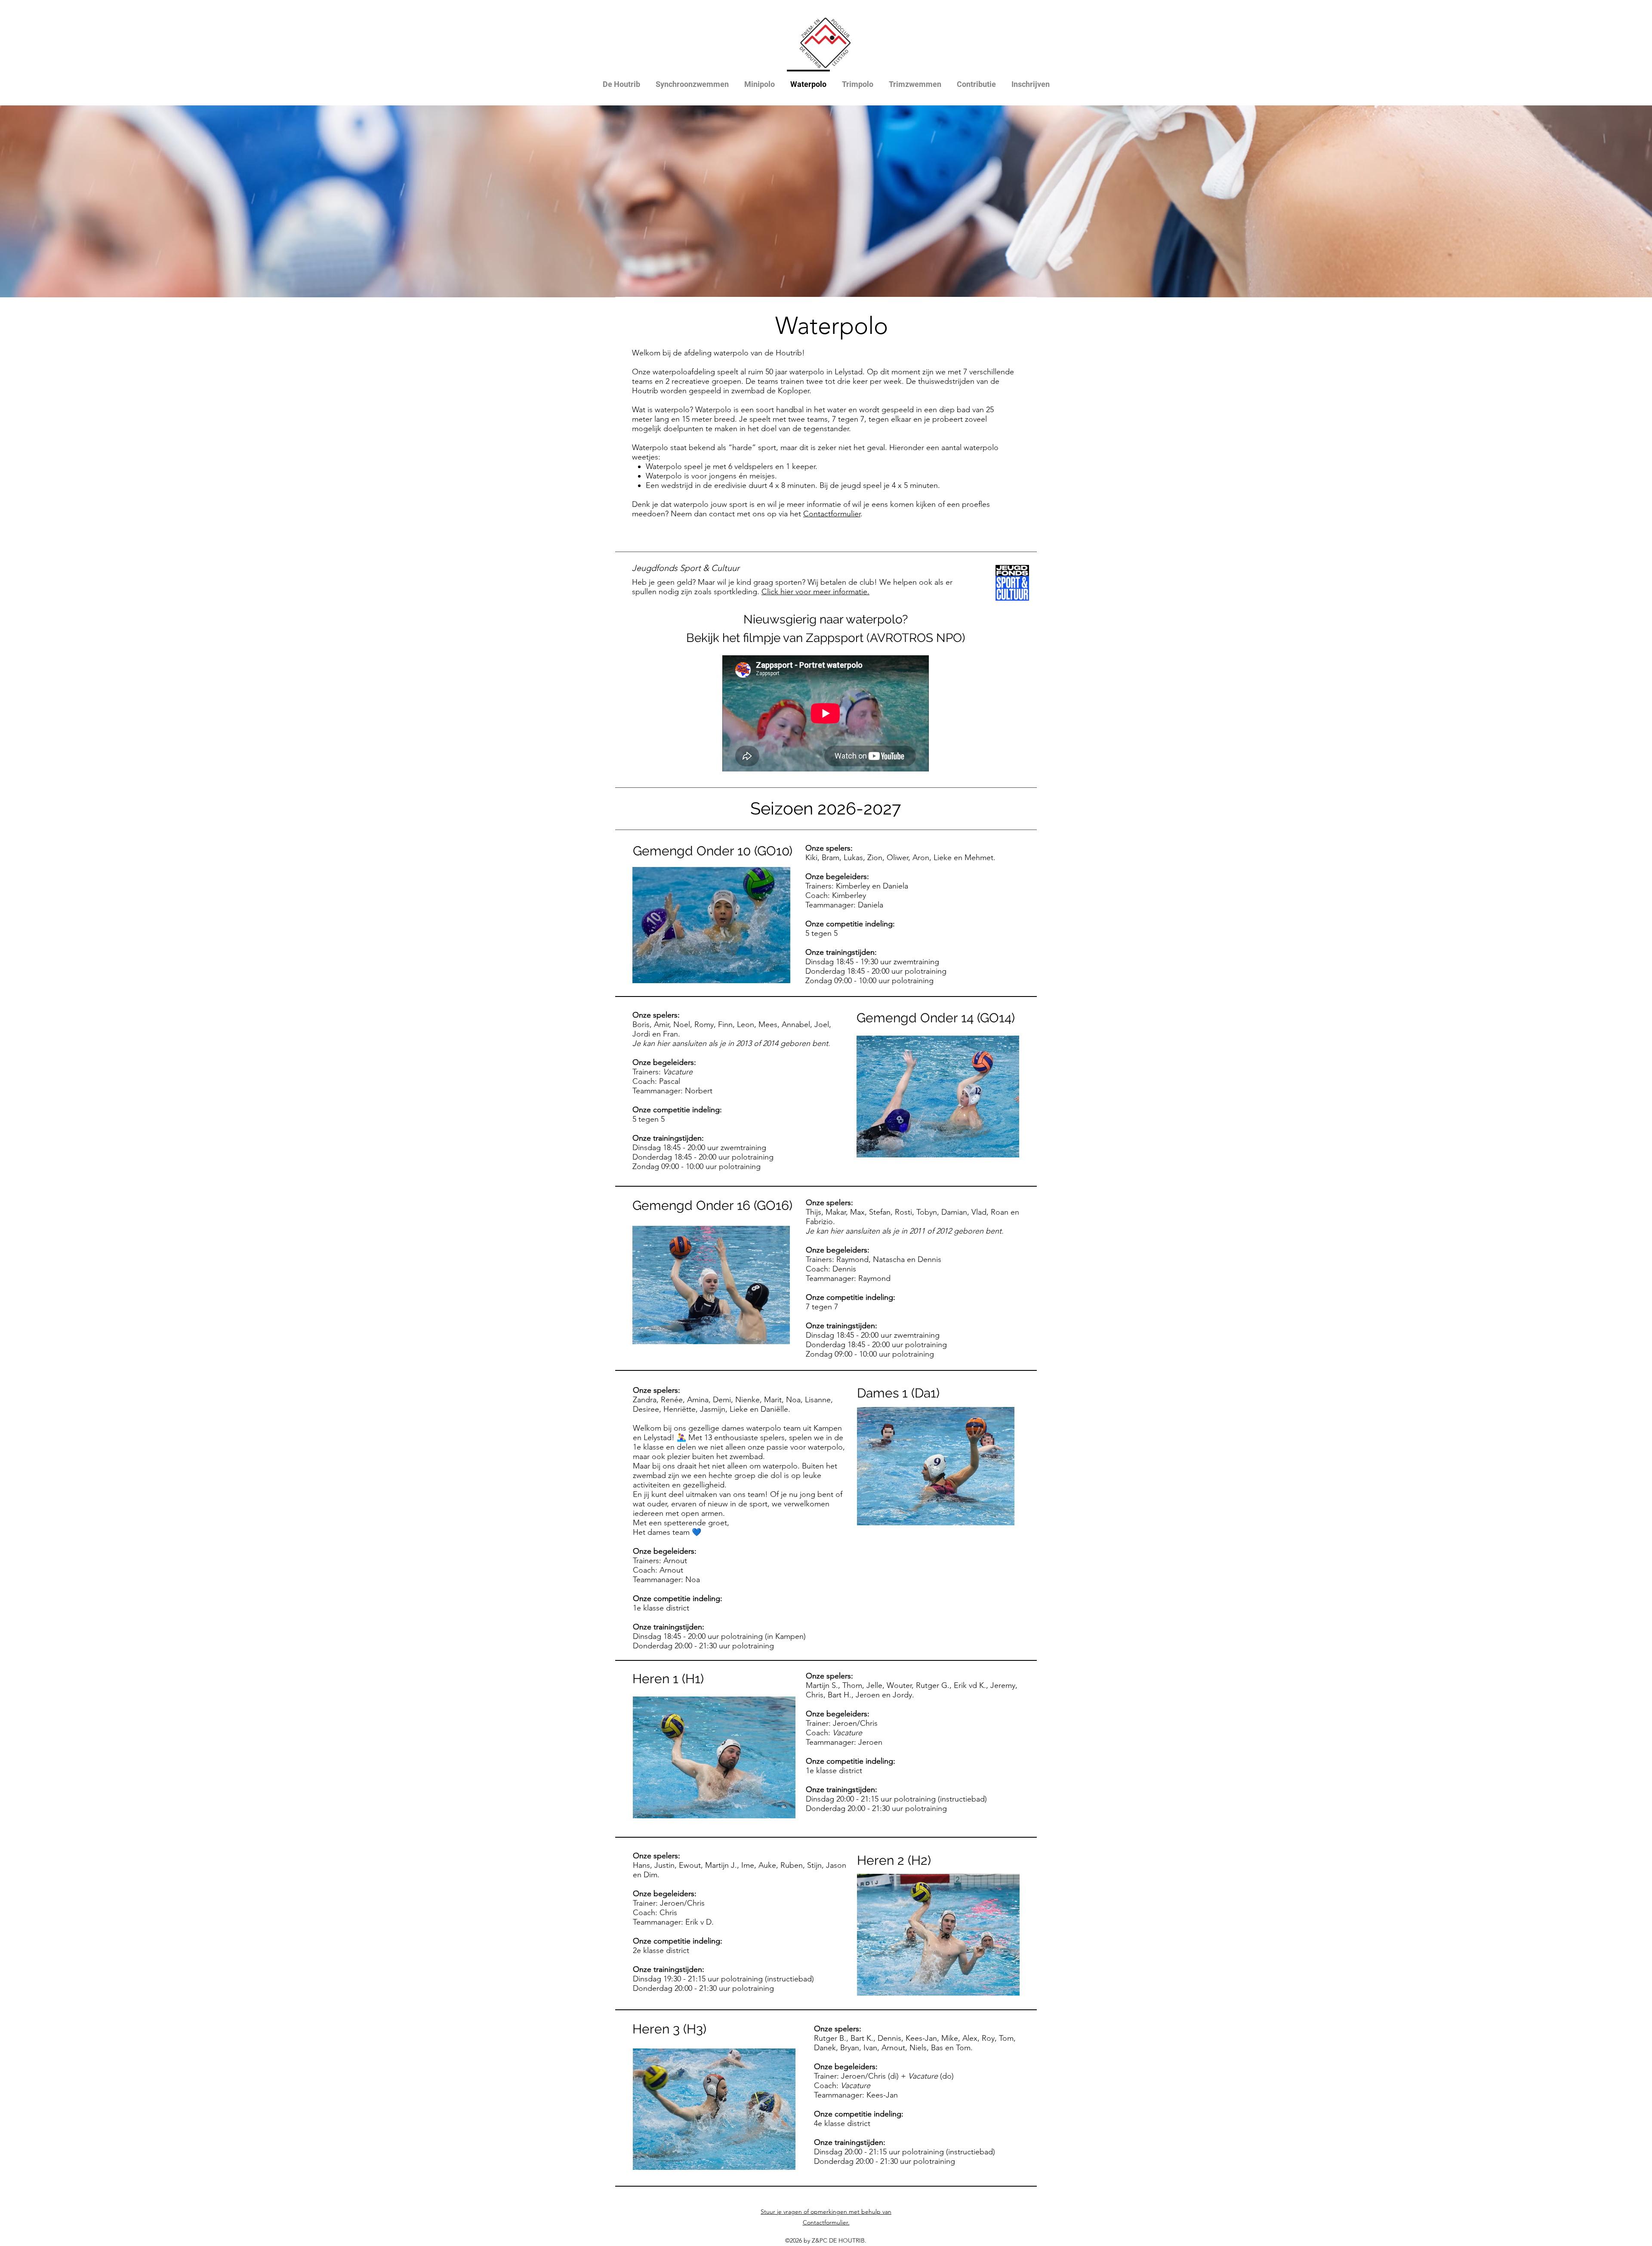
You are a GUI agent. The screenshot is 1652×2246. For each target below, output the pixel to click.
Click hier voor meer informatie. (815, 592)
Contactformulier (832, 514)
